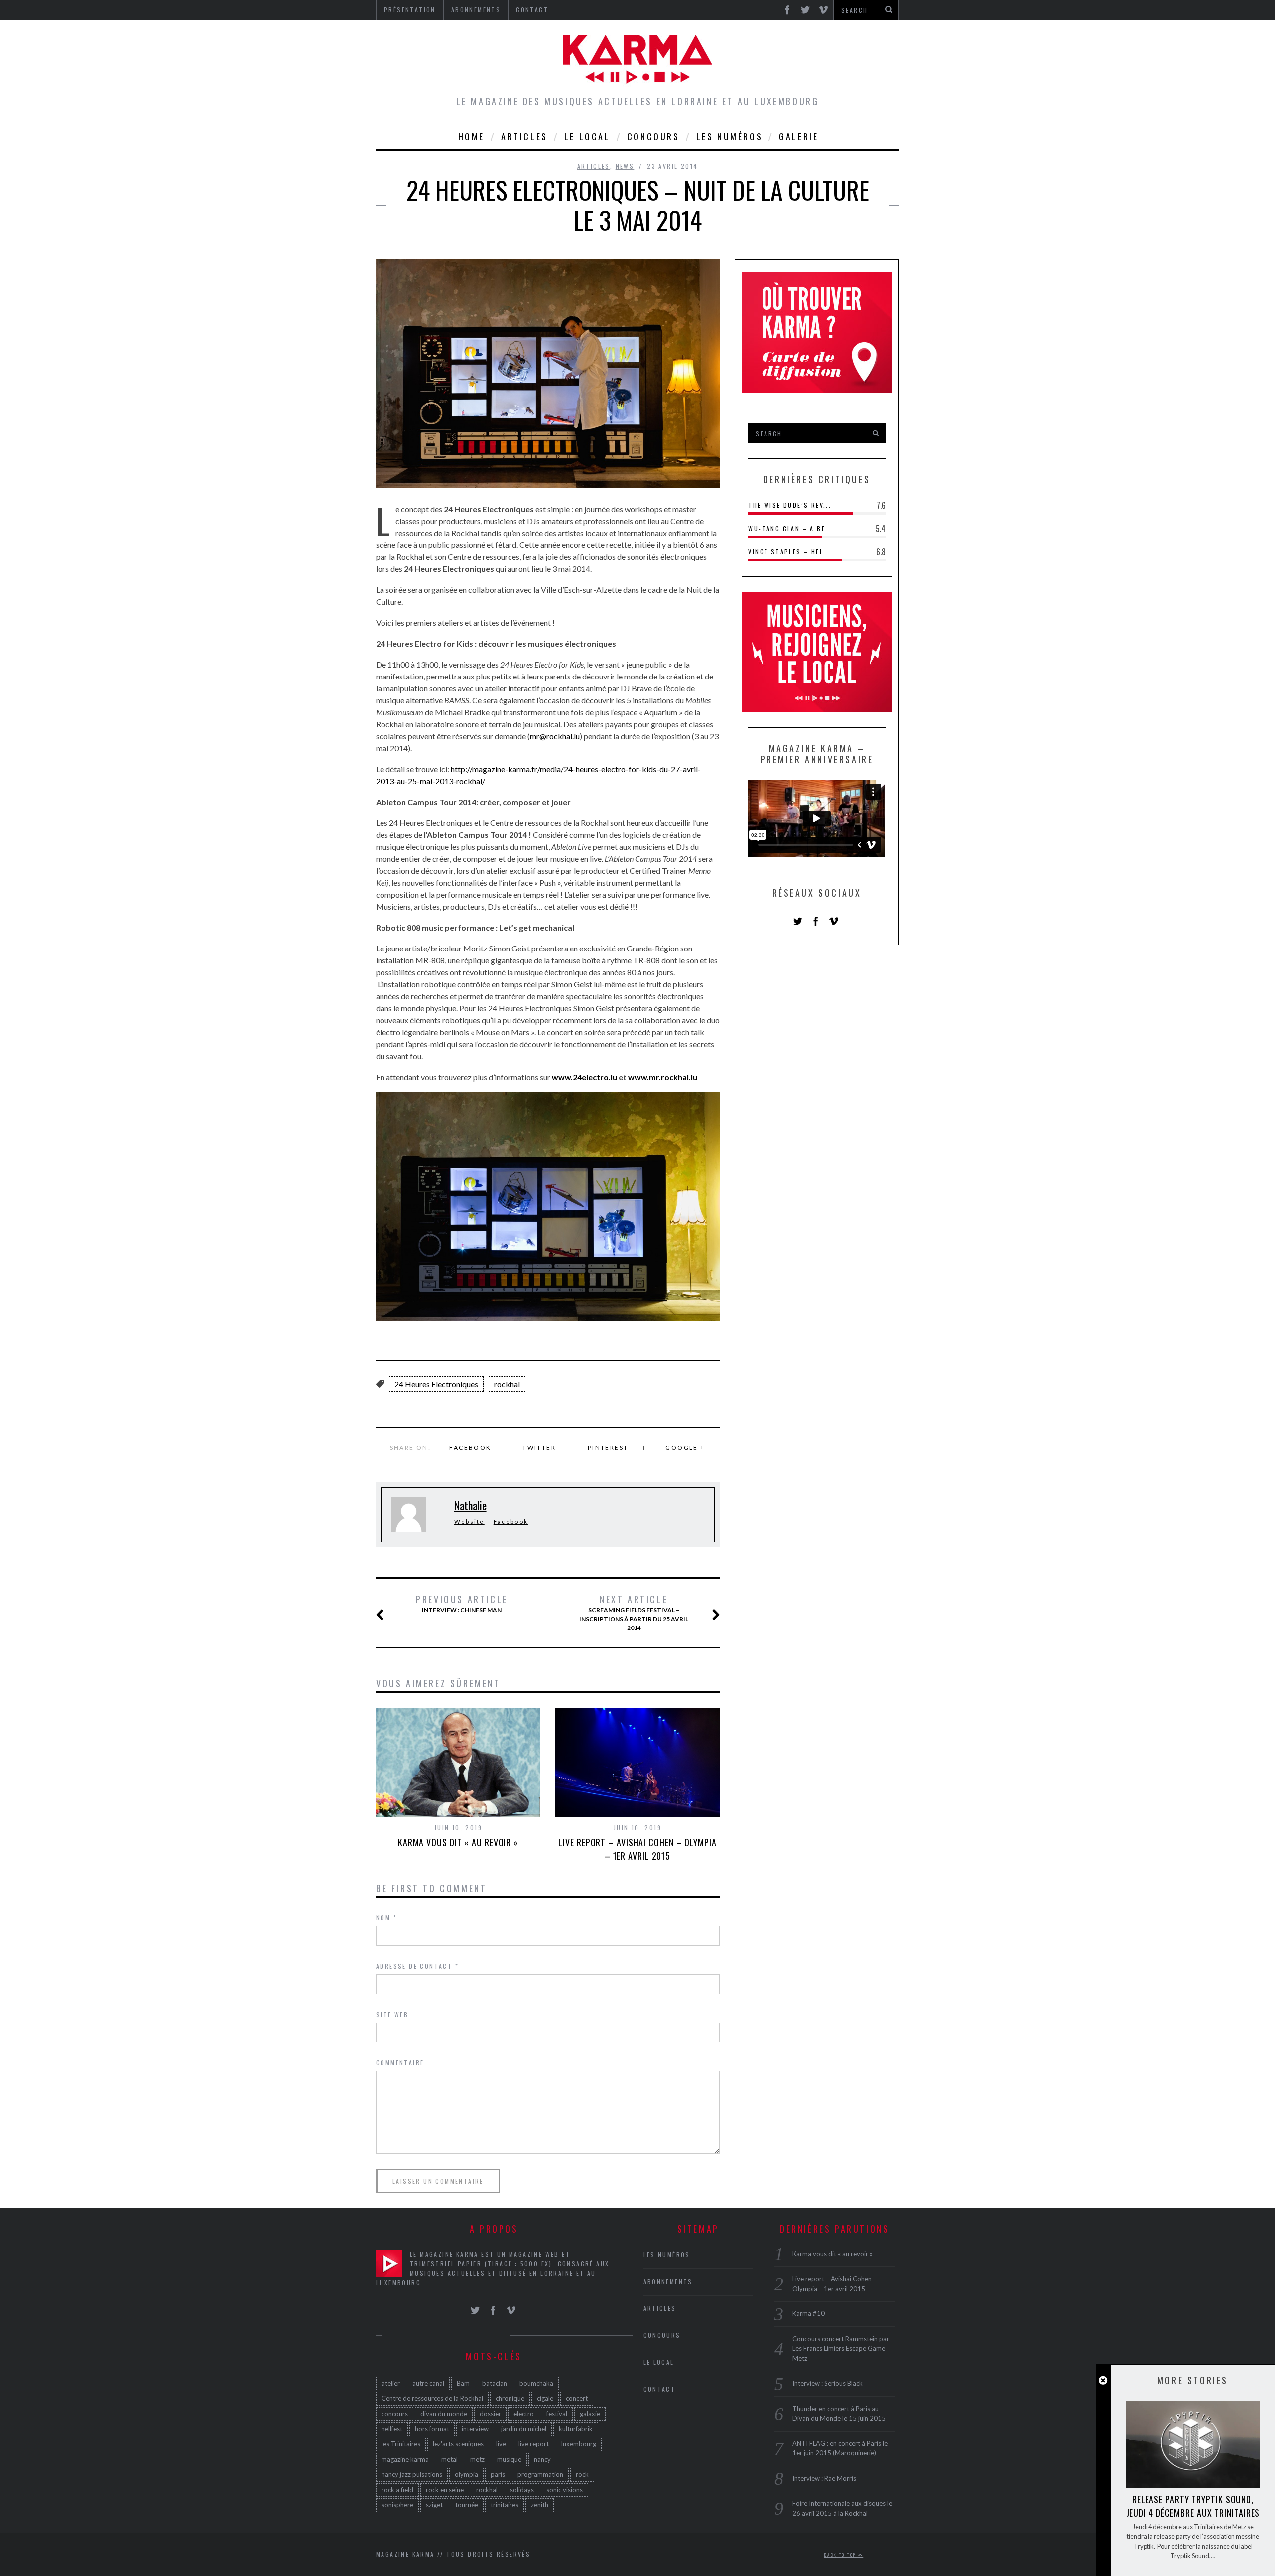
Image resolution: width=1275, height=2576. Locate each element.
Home (471, 136)
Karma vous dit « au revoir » (458, 1842)
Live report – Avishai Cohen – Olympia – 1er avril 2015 (637, 1849)
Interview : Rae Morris (824, 2478)
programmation (540, 2474)
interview (475, 2429)
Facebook (470, 1447)
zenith (540, 2505)
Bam (463, 2383)
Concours (653, 136)
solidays (522, 2490)
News (625, 166)
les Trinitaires (401, 2444)
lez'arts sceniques (458, 2444)
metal (449, 2459)
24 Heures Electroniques (436, 1384)
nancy (542, 2459)
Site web (392, 2014)
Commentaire (400, 2063)
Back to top (841, 2555)
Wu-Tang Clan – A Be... (791, 528)
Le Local (587, 136)
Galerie (799, 136)
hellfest (392, 2429)
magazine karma (405, 2459)
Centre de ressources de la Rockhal (432, 2398)
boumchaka (536, 2383)
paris (498, 2474)
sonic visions (565, 2490)
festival (557, 2414)
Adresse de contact (417, 1966)
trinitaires (505, 2505)
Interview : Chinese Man (462, 1604)
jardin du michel (524, 2429)
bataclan (495, 2383)
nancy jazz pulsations (412, 2474)
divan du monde (444, 2414)
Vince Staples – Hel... (790, 552)
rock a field (397, 2490)
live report (534, 2444)
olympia (466, 2474)
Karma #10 (809, 2313)
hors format (432, 2429)
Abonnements (668, 2281)
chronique (510, 2398)
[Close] (1103, 2380)
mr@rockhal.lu (555, 736)
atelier (391, 2383)
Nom (386, 1918)
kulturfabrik (576, 2429)
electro (524, 2414)
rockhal (507, 1384)
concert (577, 2398)
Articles (524, 136)
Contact (660, 2389)
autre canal (428, 2383)
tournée (467, 2505)
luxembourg (579, 2444)
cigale (545, 2398)
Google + (685, 1447)
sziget (434, 2505)
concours (395, 2414)
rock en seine (445, 2490)
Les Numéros (730, 136)
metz (477, 2459)
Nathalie (470, 1505)
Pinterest (608, 1447)
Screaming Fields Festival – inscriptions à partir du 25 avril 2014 (634, 1613)
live (501, 2444)
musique (509, 2459)
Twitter (539, 1447)
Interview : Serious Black (828, 2383)
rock (582, 2474)
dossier (490, 2414)
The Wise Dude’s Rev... (790, 505)
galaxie (590, 2414)
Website (469, 1522)
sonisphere (397, 2505)
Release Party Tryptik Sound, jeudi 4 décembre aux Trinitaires (1193, 2506)
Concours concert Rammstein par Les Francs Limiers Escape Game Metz (841, 2349)
